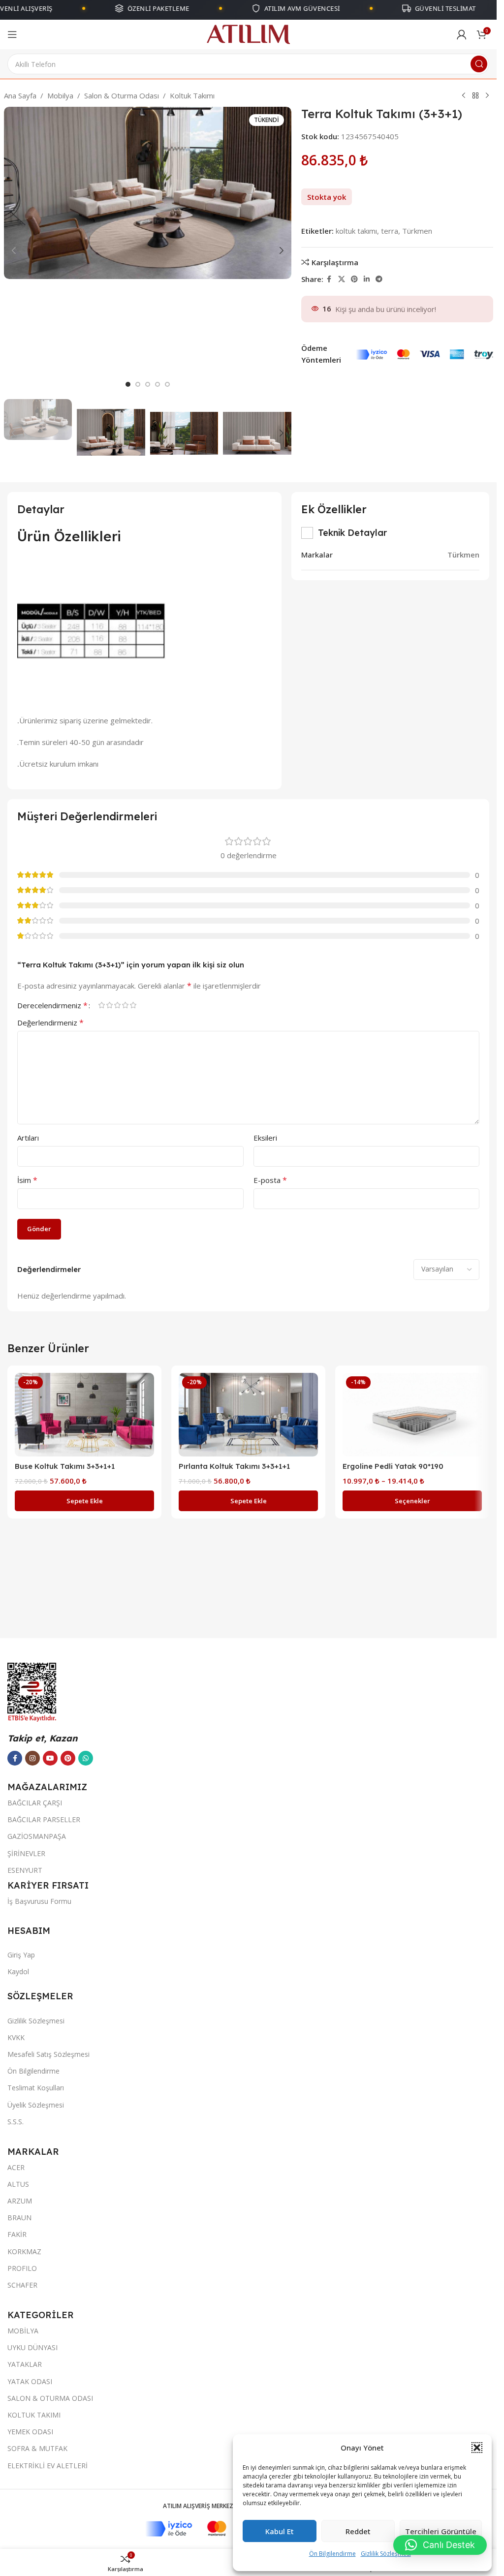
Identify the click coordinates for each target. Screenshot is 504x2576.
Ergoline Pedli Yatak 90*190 (393, 1466)
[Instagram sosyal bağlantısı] (32, 1758)
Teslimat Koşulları (36, 2088)
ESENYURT (25, 1870)
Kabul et (280, 2531)
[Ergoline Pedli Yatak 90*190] (412, 1415)
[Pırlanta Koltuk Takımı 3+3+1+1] (248, 1415)
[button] (477, 2448)
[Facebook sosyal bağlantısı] (329, 279)
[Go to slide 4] (157, 384)
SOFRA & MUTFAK (37, 2448)
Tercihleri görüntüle (441, 2531)
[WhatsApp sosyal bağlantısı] (86, 1758)
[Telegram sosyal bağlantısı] (379, 279)
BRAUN (19, 2218)
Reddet (358, 2531)
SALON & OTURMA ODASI (50, 2398)
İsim (27, 1180)
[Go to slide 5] (167, 384)
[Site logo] (248, 33)
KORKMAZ (24, 2251)
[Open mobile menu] (12, 34)
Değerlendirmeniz (50, 1023)
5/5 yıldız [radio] (133, 1005)
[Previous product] (464, 96)
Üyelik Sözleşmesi (36, 2105)
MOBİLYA (23, 2331)
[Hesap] (462, 34)
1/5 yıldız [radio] (101, 1005)
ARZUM (20, 2201)
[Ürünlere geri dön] (475, 96)
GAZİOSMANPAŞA (37, 1836)
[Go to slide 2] (138, 384)
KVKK (16, 2037)
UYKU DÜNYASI (32, 2347)
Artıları (28, 1138)
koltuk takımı (356, 231)
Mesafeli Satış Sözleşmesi (48, 2054)
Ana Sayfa (20, 95)
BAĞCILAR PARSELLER (44, 1819)
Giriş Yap (21, 1955)
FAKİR (17, 2234)
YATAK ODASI (30, 2381)
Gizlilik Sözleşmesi (386, 2554)
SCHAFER (22, 2285)
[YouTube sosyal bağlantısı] (50, 1758)
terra (390, 231)
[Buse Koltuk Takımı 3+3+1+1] (84, 1415)
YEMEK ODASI (30, 2432)
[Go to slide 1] (128, 384)
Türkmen (417, 231)
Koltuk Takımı (192, 95)
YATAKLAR (25, 2364)
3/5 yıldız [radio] (117, 1005)
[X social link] (342, 279)
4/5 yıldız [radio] (125, 1005)
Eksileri (265, 1138)
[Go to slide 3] (148, 384)
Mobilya (60, 95)
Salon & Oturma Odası (122, 95)
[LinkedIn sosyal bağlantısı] (367, 279)
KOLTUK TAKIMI (34, 2415)
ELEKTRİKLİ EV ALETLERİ (47, 2466)
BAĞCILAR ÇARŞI (35, 1803)
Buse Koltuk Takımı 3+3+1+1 (65, 1466)
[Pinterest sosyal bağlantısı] (354, 279)
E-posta (270, 1180)
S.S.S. (16, 2122)
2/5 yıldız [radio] (109, 1005)
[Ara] (479, 64)
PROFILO (22, 2268)
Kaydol (18, 1971)
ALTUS (18, 2184)
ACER (16, 2167)
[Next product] (487, 96)
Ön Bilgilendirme (332, 2554)
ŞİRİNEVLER (26, 1853)
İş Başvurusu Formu (39, 1901)
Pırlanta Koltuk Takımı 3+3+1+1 (234, 1466)
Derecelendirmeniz (52, 1005)
